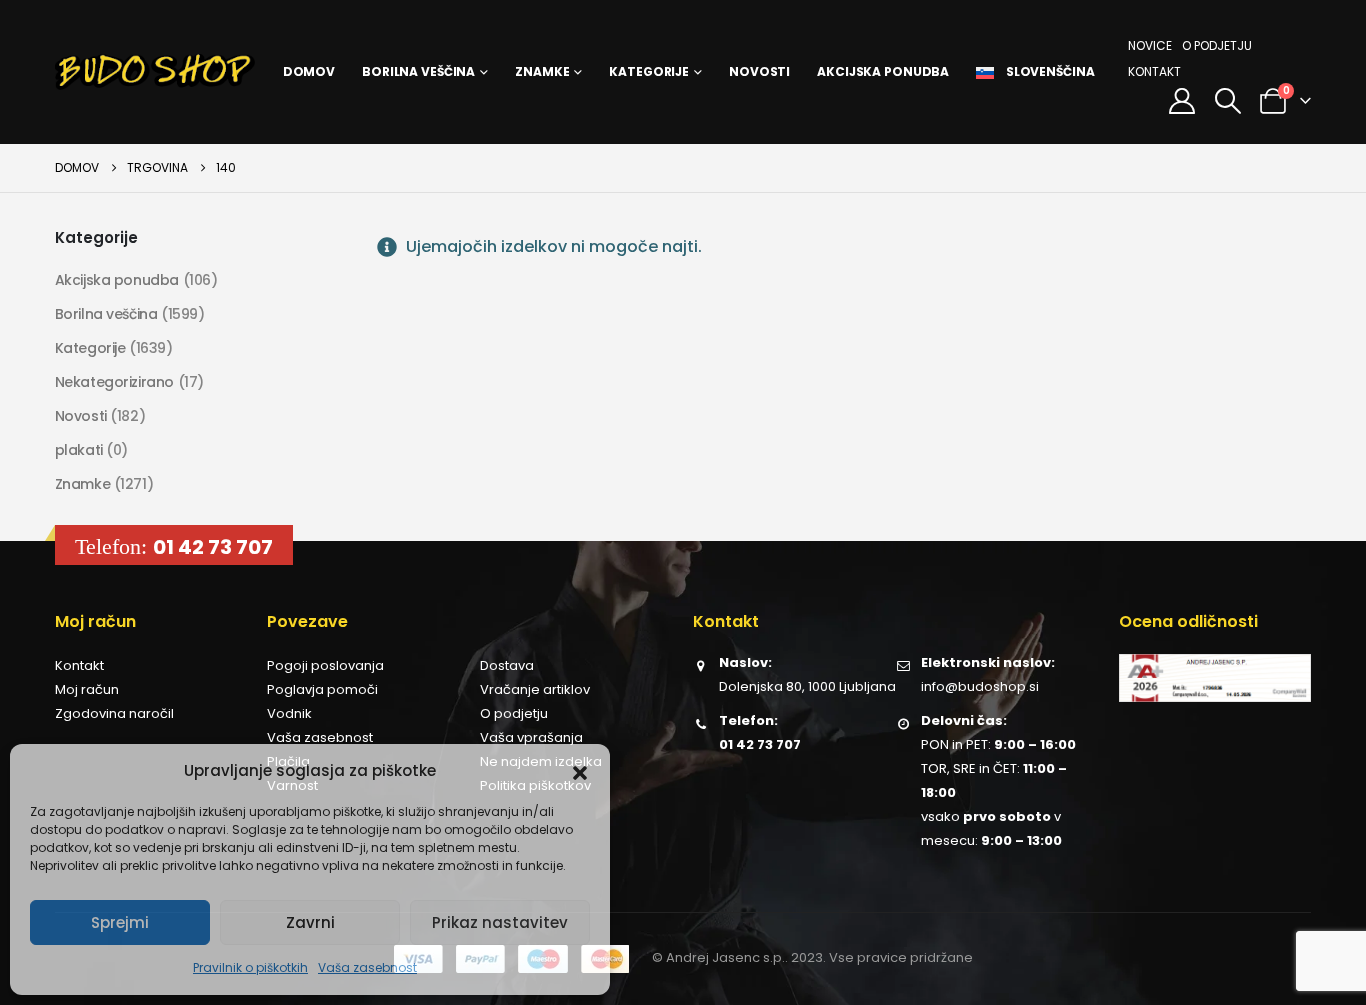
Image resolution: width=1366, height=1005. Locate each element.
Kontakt (1154, 71)
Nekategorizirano (114, 382)
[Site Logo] (155, 72)
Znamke (542, 71)
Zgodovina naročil (114, 713)
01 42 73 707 (213, 547)
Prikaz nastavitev (500, 922)
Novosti (759, 71)
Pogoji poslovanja (325, 665)
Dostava (507, 665)
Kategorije (649, 71)
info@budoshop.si (980, 686)
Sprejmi (120, 922)
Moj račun (87, 689)
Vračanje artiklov (535, 689)
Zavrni (310, 922)
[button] (580, 771)
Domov (309, 71)
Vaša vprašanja (531, 737)
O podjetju (1217, 45)
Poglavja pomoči (322, 689)
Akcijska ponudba (883, 71)
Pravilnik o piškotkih (250, 967)
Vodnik (289, 713)
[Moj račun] (1182, 101)
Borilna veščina (418, 71)
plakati (79, 450)
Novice (1150, 45)
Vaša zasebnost (367, 967)
